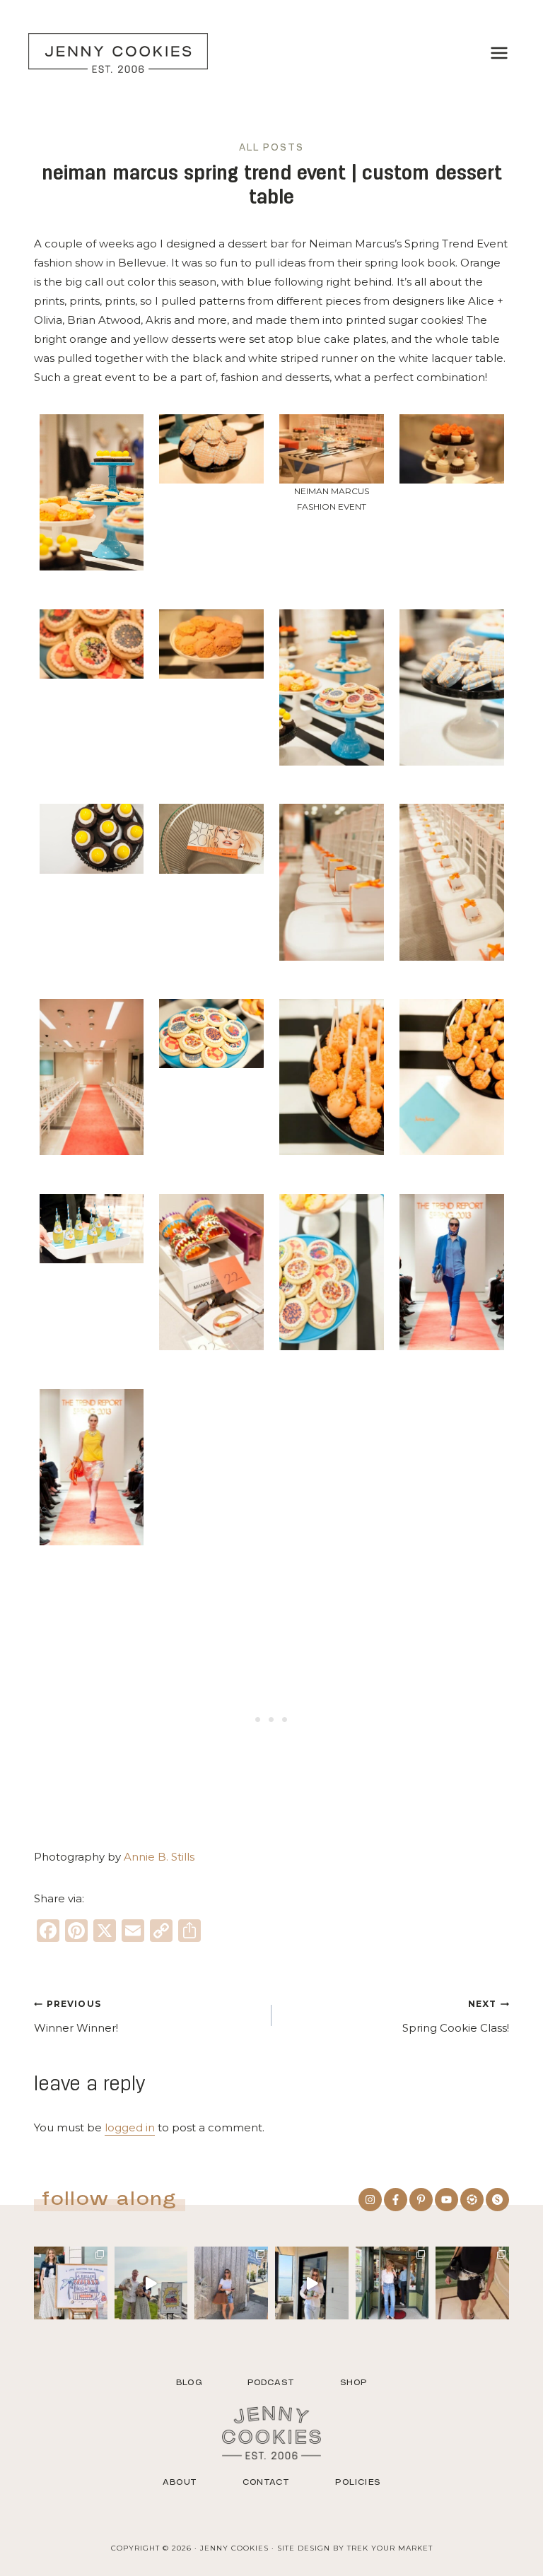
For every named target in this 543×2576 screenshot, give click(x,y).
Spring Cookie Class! (456, 2016)
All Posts (271, 148)
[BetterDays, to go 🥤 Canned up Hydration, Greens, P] (312, 2283)
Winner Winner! (76, 2016)
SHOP (354, 2382)
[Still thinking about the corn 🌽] (392, 2283)
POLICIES (358, 2482)
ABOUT (180, 2482)
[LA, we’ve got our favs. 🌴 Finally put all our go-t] (231, 2283)
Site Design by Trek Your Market (355, 2548)
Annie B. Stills (159, 1857)
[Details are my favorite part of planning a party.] (71, 2283)
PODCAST (271, 2382)
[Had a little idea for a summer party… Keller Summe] (151, 2283)
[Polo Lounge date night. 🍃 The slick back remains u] (472, 2283)
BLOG (189, 2382)
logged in (130, 2127)
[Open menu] (499, 53)
